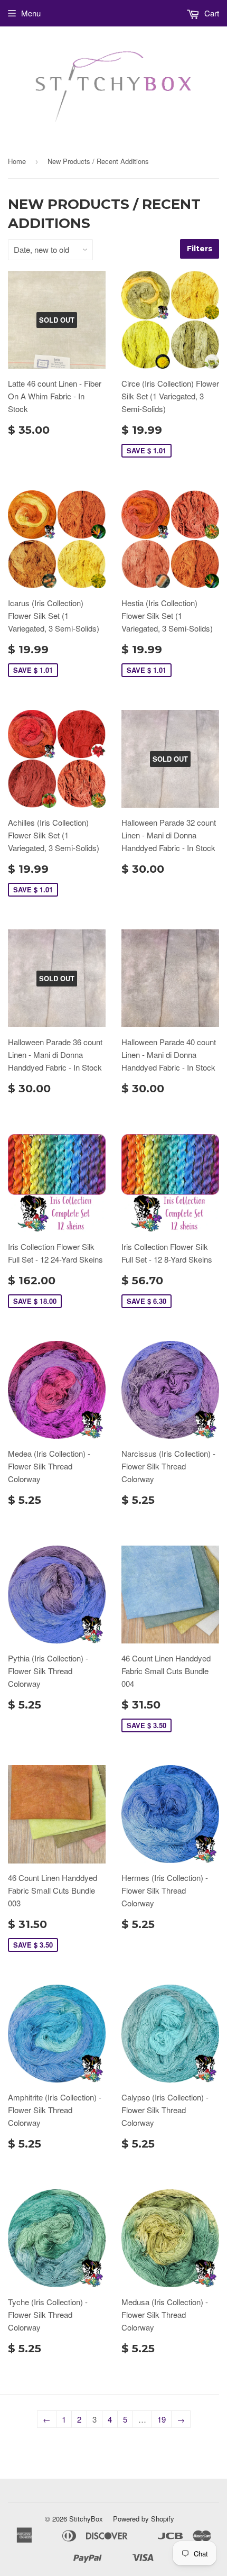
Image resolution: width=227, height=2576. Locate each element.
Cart (211, 13)
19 (162, 2419)
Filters (200, 249)
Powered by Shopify (144, 2519)
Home (17, 161)
